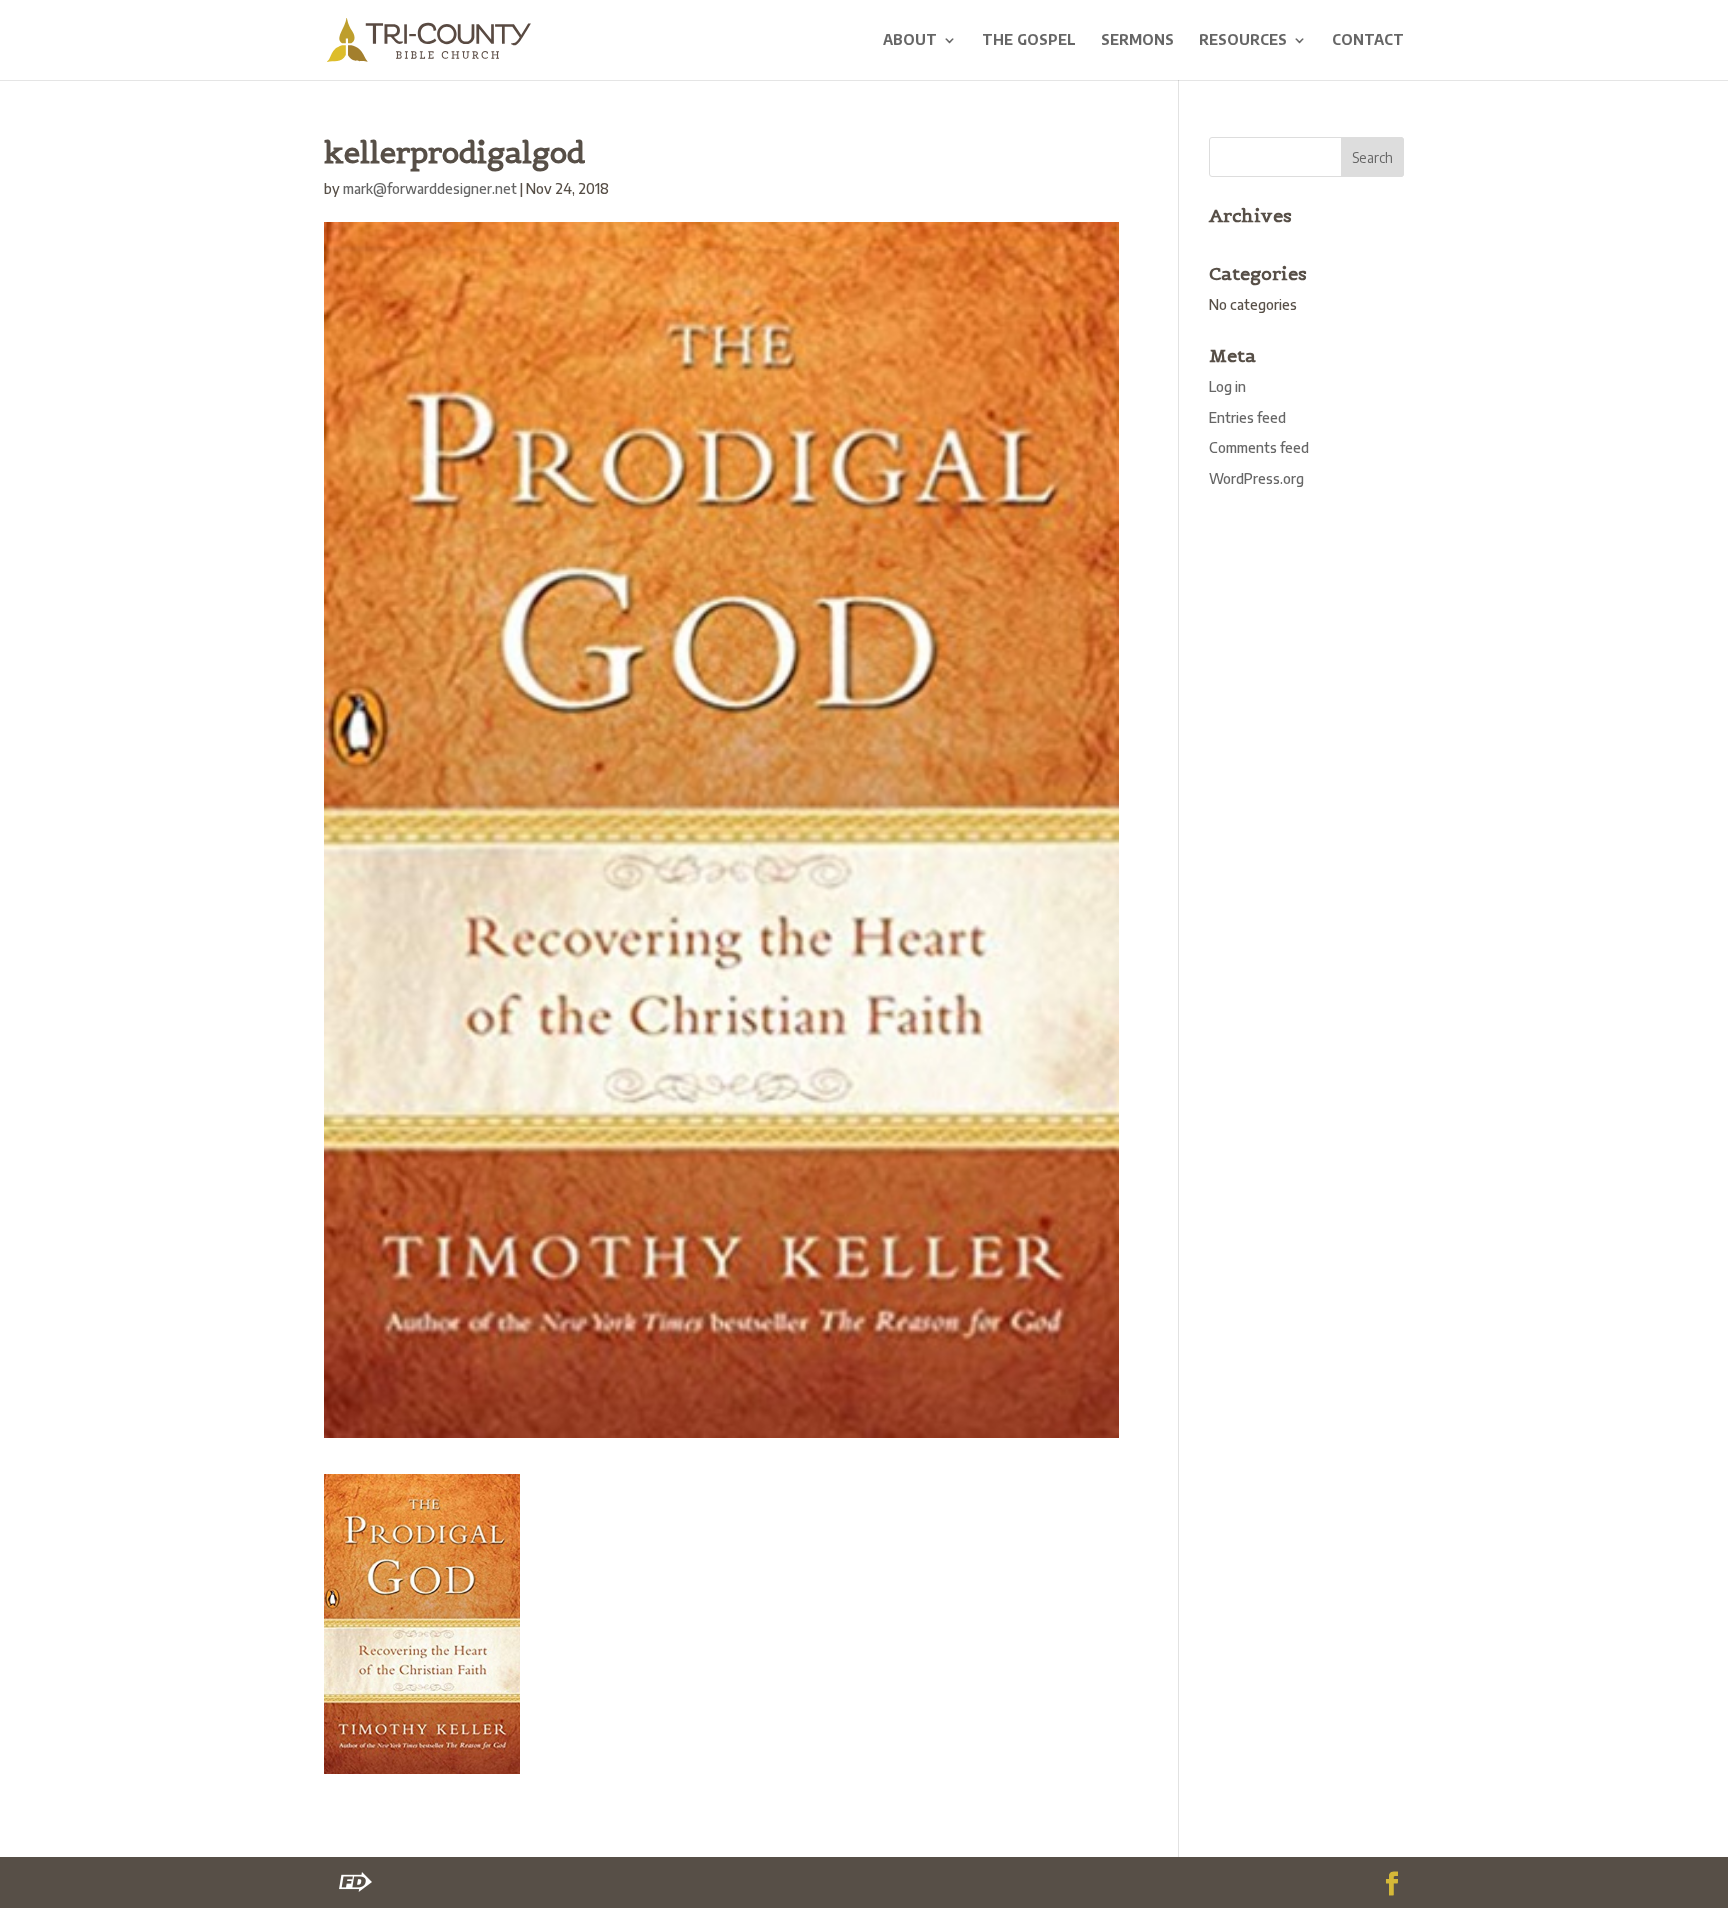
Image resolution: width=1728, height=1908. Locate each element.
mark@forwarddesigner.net (430, 188)
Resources (1243, 40)
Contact (1368, 40)
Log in (1227, 386)
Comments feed (1259, 447)
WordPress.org (1256, 478)
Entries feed (1247, 417)
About (910, 40)
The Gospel (1029, 40)
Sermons (1137, 40)
